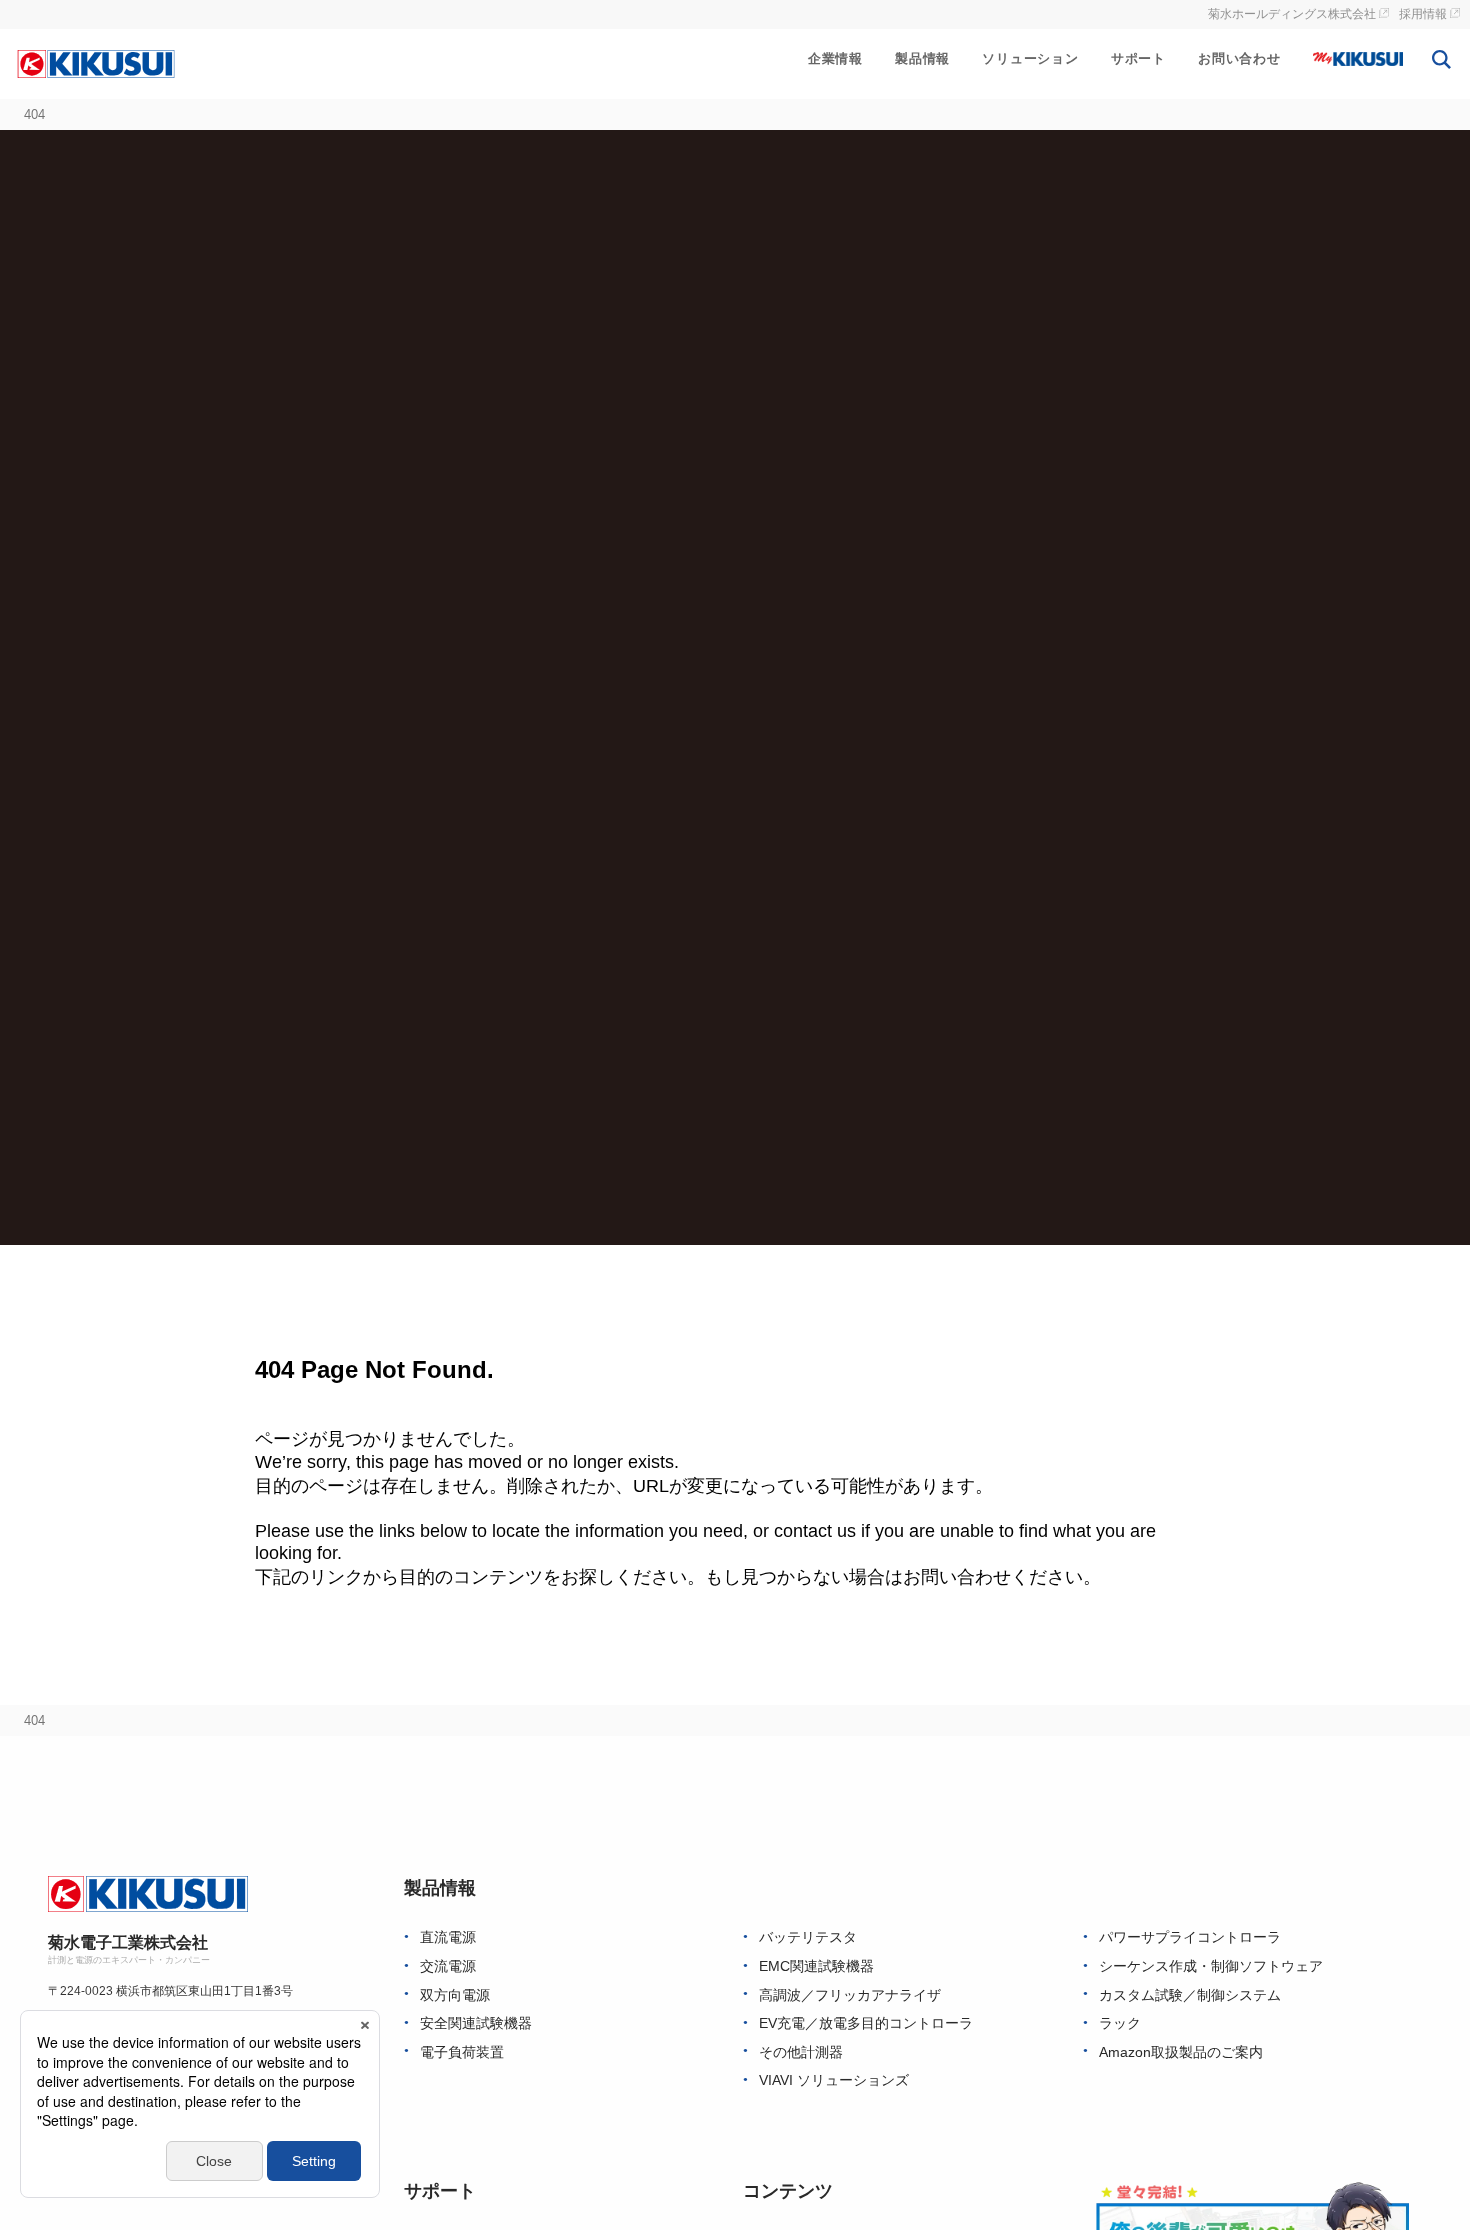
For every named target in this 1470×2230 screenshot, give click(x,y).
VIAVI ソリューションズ (834, 2080)
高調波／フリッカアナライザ (850, 1995)
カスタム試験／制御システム (1190, 1995)
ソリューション (1030, 58)
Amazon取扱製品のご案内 (1181, 2052)
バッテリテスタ (808, 1937)
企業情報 (835, 58)
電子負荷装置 (462, 2052)
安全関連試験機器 (476, 2023)
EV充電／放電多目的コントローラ (866, 2023)
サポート (1138, 58)
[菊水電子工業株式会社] (96, 63)
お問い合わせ (1239, 58)
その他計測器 (801, 2052)
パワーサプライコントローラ (1190, 1937)
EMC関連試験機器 (816, 1966)
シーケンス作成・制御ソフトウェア (1211, 1966)
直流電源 (448, 1937)
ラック (1120, 2023)
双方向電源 (455, 1995)
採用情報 (1423, 14)
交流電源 (448, 1966)
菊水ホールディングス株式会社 (1292, 14)
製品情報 (922, 58)
